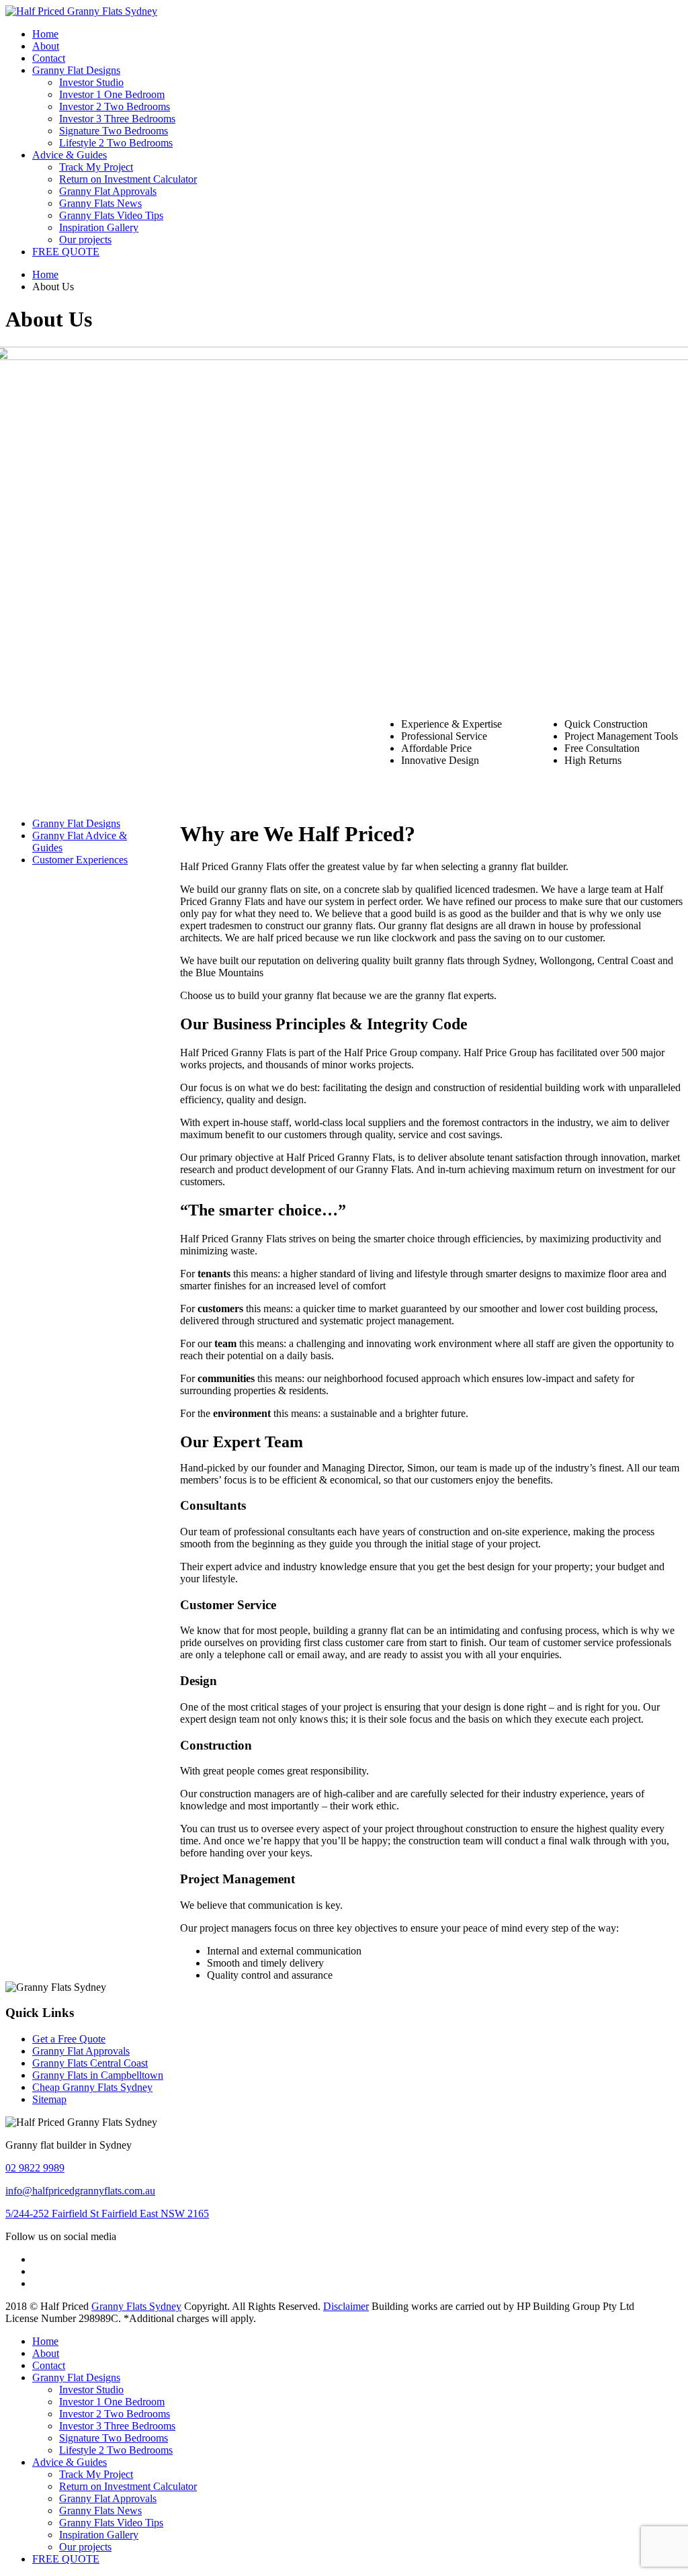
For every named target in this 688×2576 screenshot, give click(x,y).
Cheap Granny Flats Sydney (92, 2087)
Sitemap (49, 2099)
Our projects (85, 240)
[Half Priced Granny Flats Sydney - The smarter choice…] (81, 11)
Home (45, 34)
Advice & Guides (70, 155)
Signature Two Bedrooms (114, 131)
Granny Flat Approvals (108, 191)
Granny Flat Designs (76, 70)
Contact (49, 58)
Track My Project (96, 167)
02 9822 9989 (35, 2168)
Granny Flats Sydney (136, 2306)
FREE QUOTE (66, 252)
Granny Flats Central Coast (90, 2063)
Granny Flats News (100, 203)
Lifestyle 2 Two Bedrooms (116, 143)
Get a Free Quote (69, 2039)
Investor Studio (91, 82)
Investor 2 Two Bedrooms (115, 106)
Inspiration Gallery (99, 227)
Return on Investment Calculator (128, 179)
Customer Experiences (80, 860)
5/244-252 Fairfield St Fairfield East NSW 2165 (107, 2214)
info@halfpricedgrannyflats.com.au (80, 2191)
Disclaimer (346, 2306)
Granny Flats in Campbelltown (98, 2075)
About (46, 46)
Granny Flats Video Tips (111, 215)
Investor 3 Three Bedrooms (117, 119)
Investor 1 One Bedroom (112, 94)
